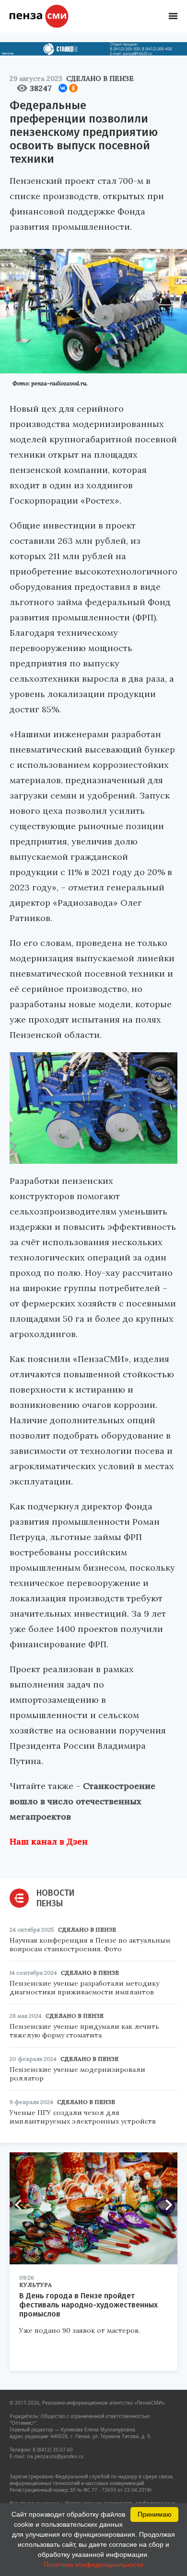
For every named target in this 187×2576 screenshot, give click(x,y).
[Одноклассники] (73, 88)
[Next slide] (165, 2205)
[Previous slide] (22, 2205)
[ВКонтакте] (63, 88)
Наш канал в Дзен (49, 1841)
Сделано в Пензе (100, 79)
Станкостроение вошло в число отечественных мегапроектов (82, 1801)
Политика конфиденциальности (93, 2565)
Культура (35, 2285)
